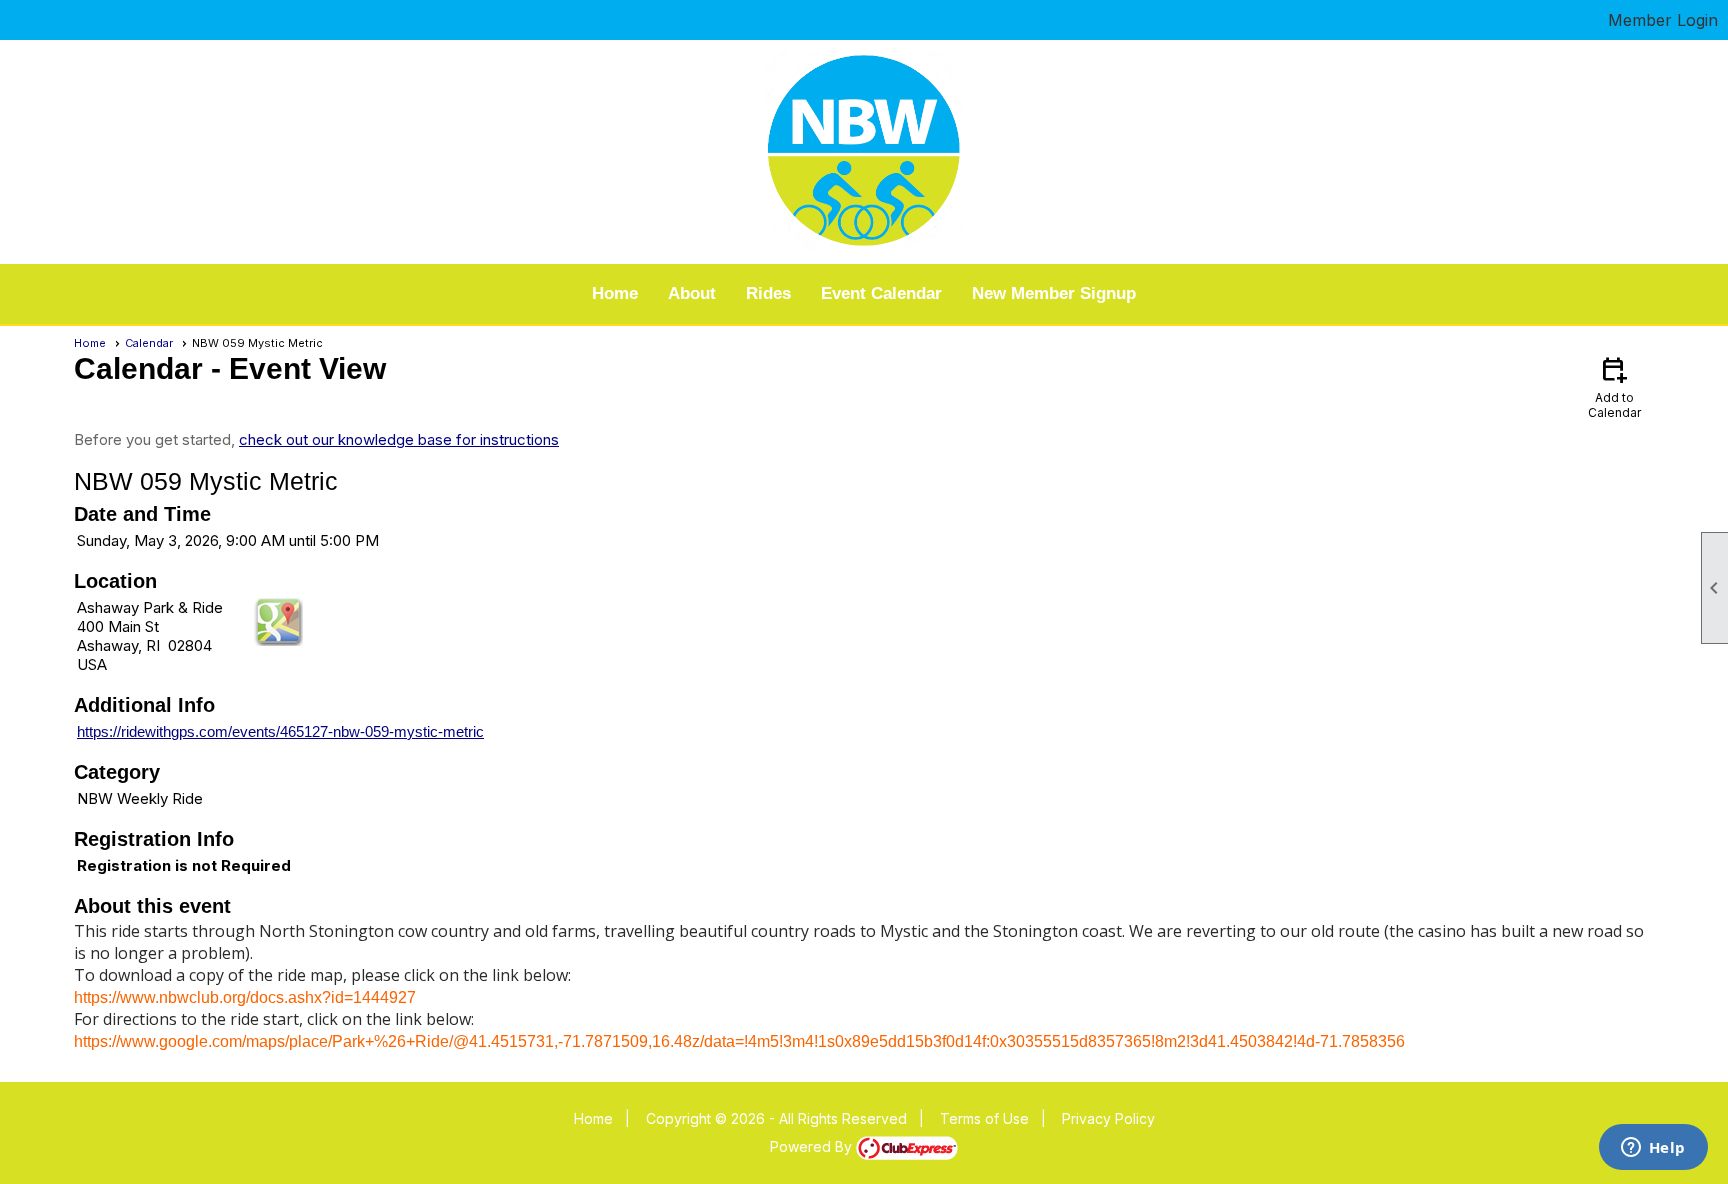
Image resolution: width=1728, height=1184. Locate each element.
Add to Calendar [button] (1614, 386)
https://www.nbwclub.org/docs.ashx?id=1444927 (245, 997)
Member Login (1663, 20)
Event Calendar (881, 293)
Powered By (813, 1146)
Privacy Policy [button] (1108, 1118)
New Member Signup (1054, 293)
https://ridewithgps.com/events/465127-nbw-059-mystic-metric (280, 731)
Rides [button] (768, 293)
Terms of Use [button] (984, 1118)
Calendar (149, 343)
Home (615, 293)
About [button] (692, 293)
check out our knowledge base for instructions (399, 439)
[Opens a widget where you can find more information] (1653, 1149)
